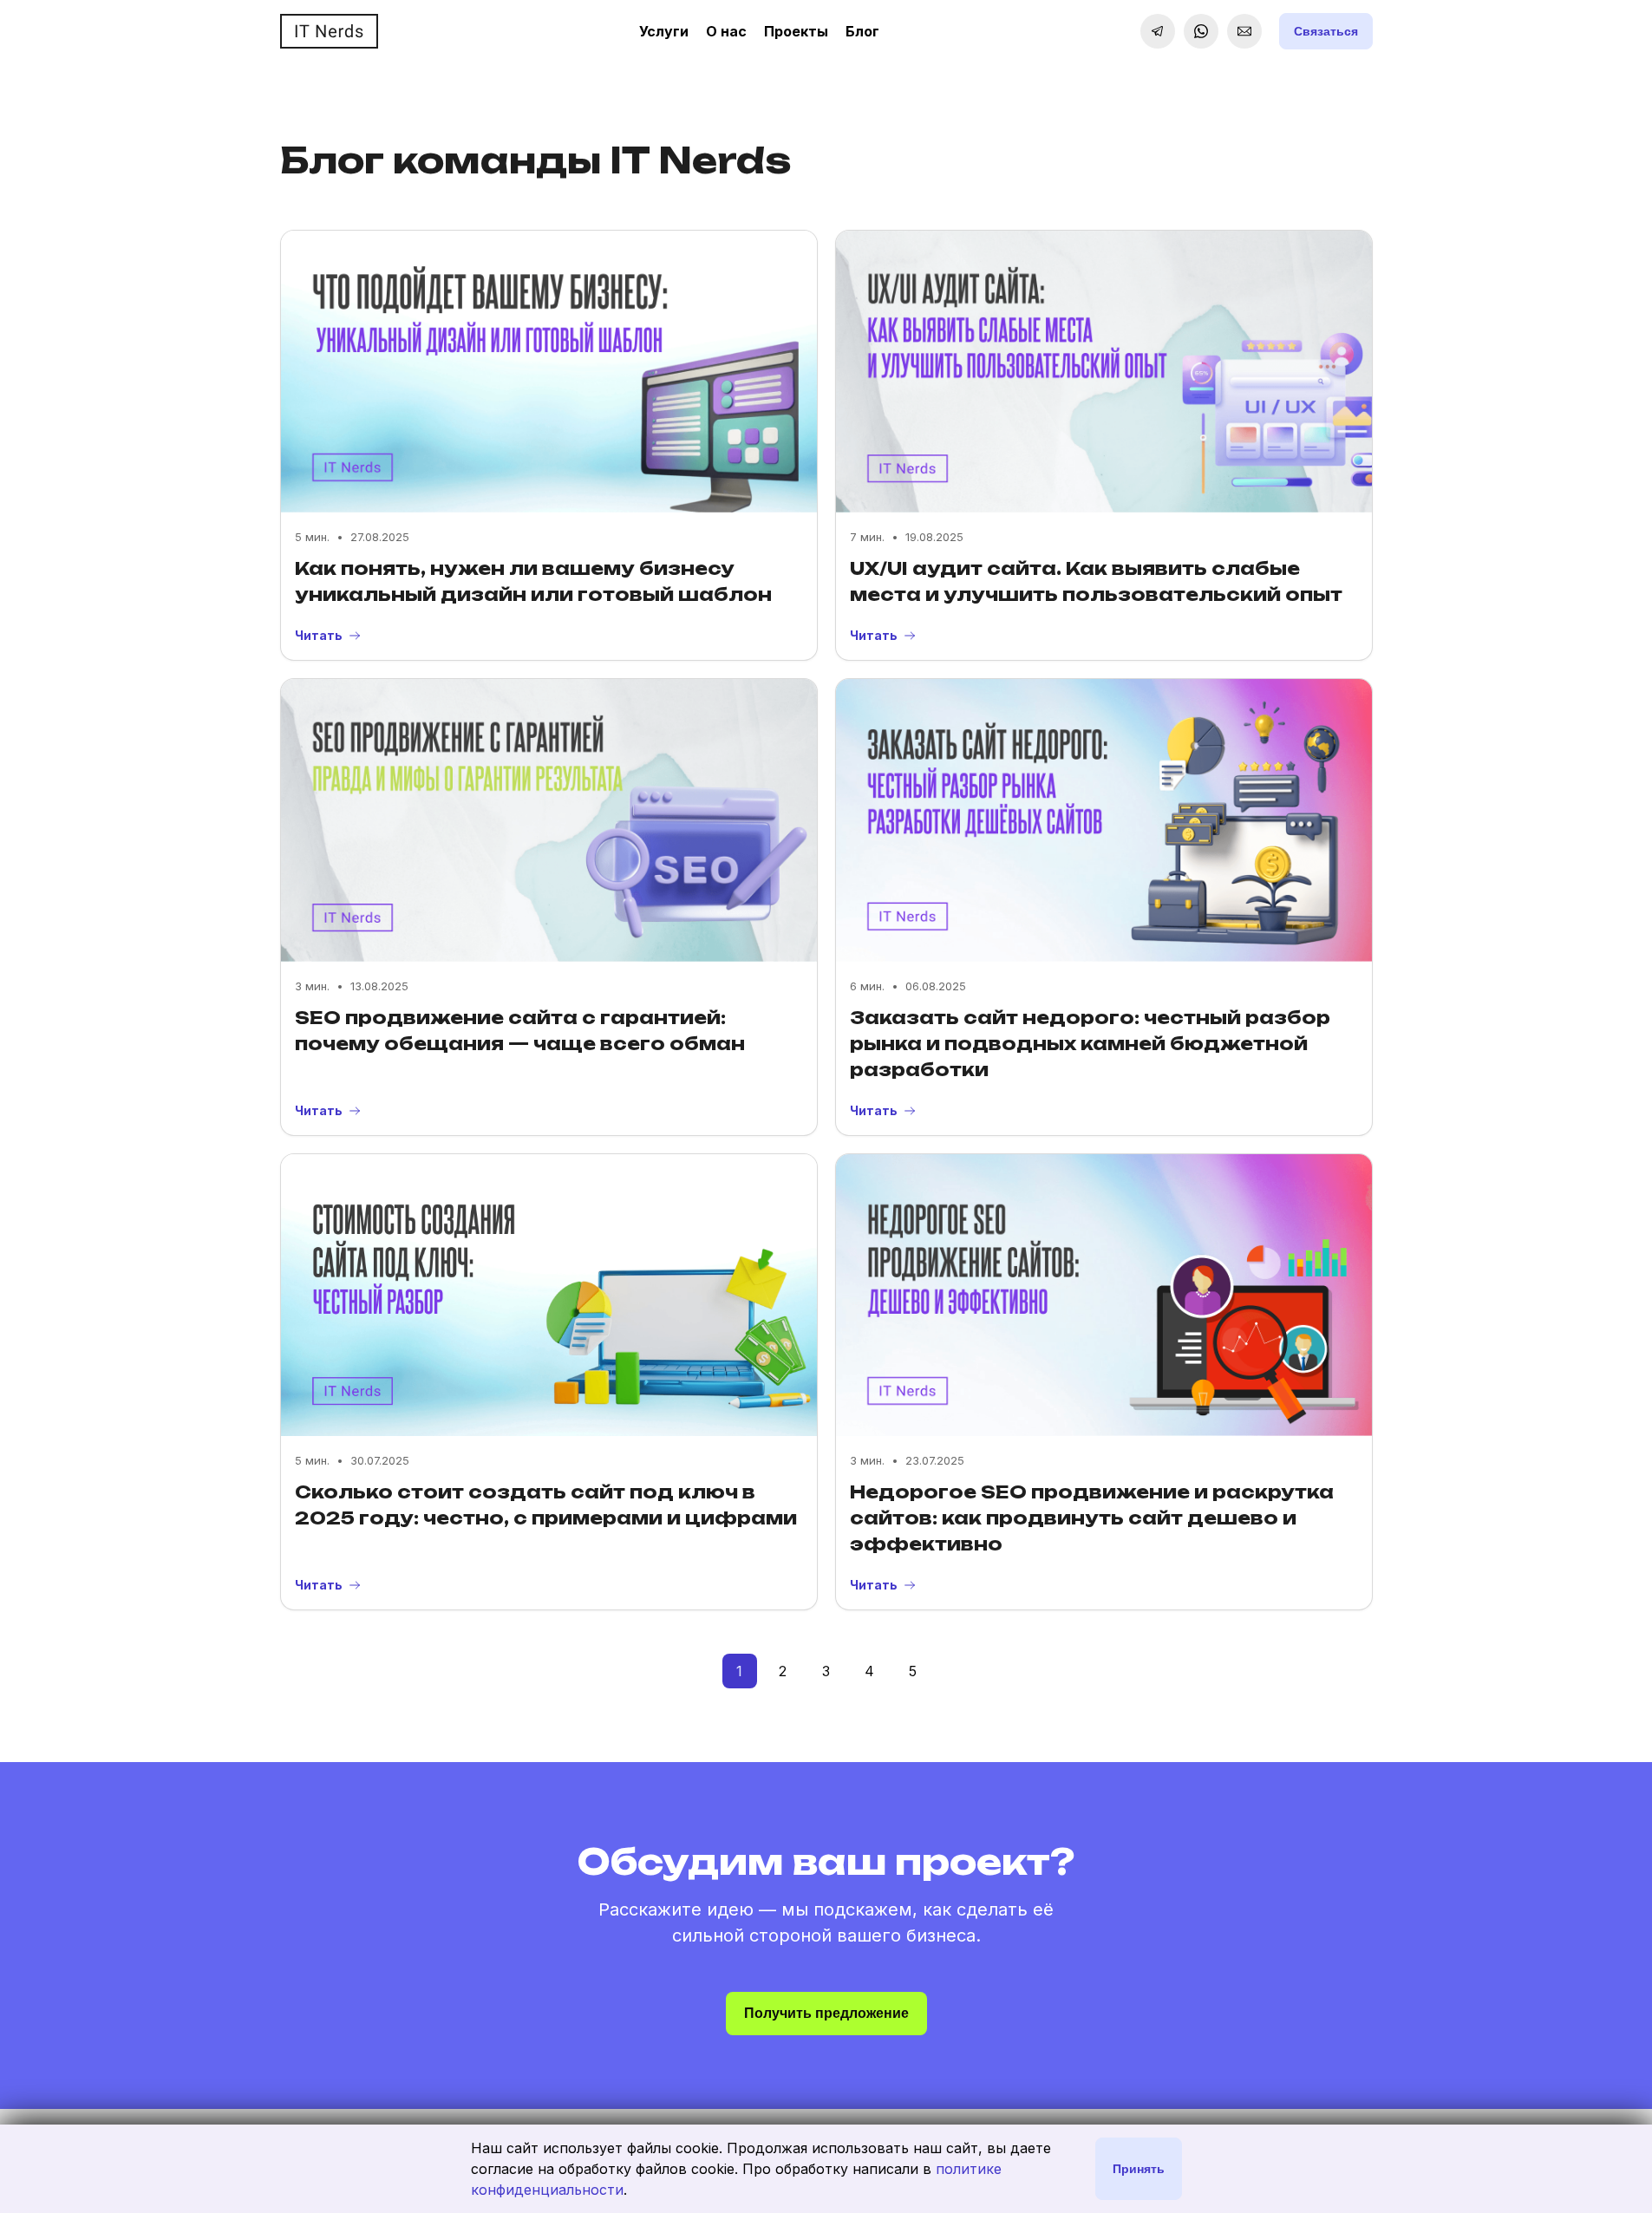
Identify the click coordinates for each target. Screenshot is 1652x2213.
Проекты (796, 31)
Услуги (664, 31)
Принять (1139, 2169)
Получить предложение (826, 2013)
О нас (726, 31)
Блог (862, 31)
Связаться (1326, 31)
